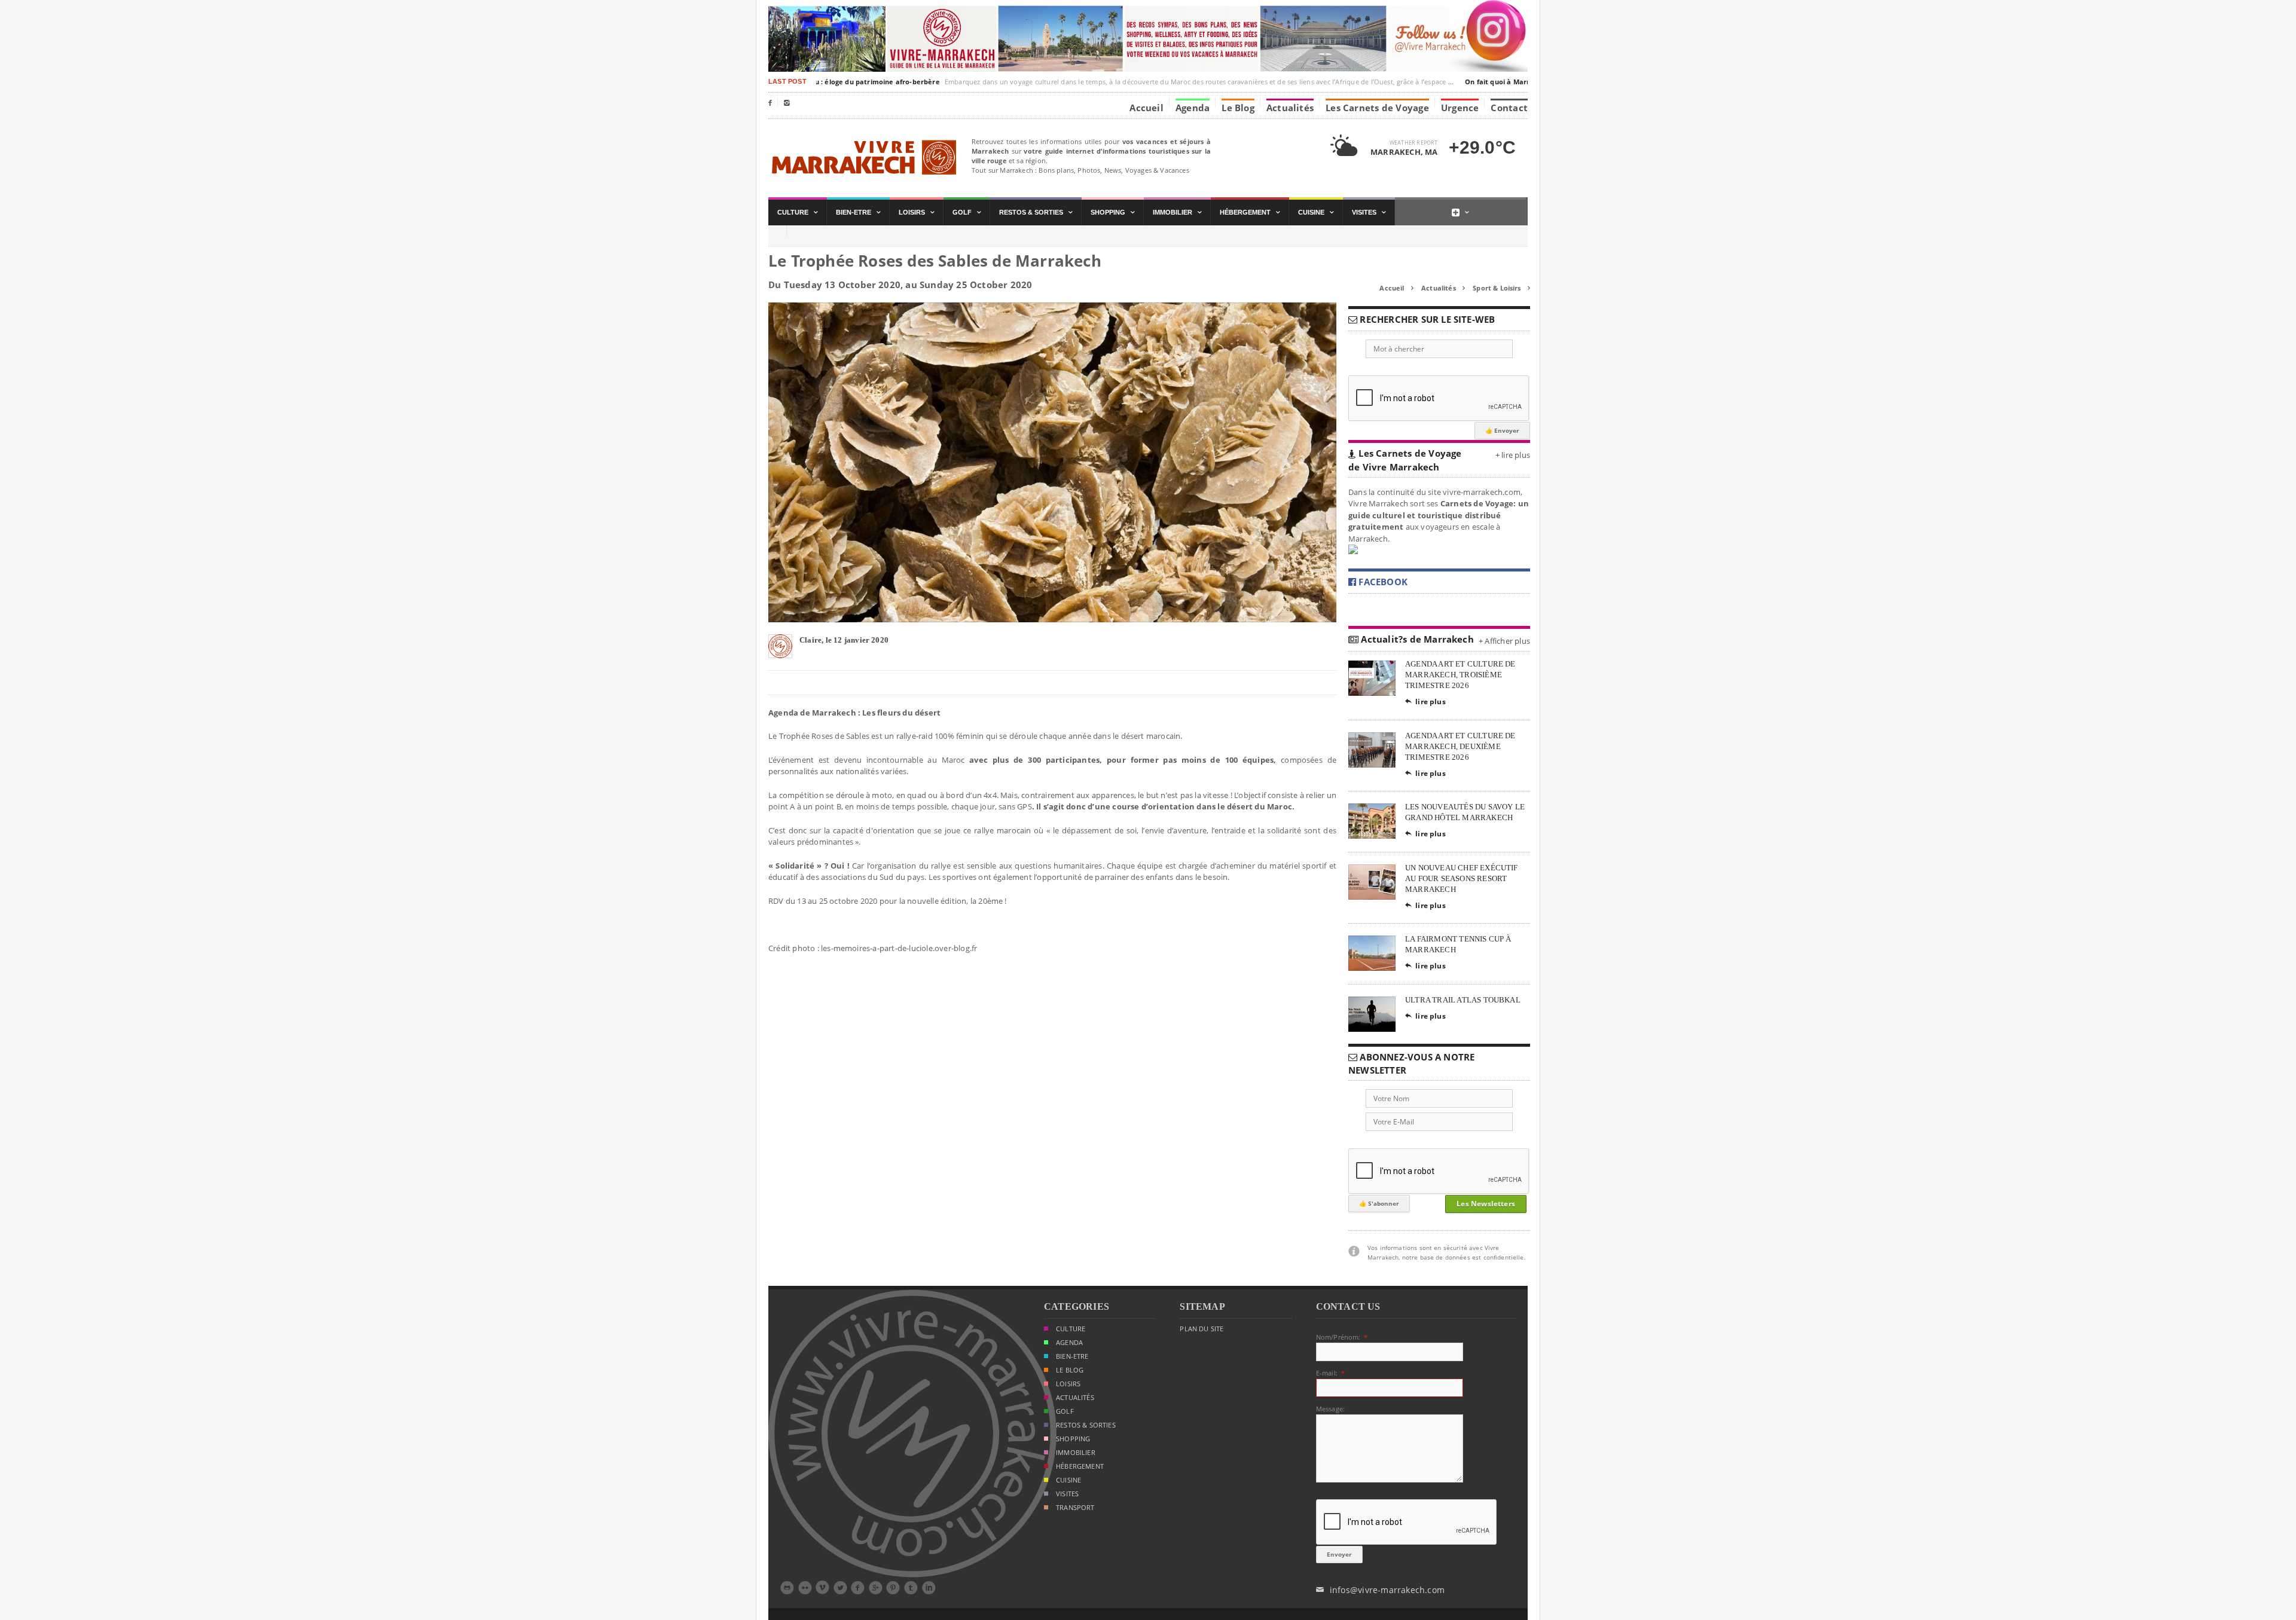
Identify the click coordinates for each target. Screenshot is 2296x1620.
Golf (1065, 1411)
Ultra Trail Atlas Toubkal (1463, 1000)
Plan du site (1202, 1329)
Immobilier (1076, 1453)
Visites (1067, 1494)
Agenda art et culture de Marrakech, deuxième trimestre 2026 (1460, 746)
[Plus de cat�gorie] (1460, 213)
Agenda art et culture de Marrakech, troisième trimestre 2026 (1460, 675)
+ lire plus (1513, 455)
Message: (1330, 1409)
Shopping (1073, 1439)
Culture (1071, 1329)
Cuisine (1068, 1480)
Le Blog (1238, 107)
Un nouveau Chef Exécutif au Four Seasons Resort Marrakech (1462, 878)
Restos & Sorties (1086, 1425)
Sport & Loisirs (1501, 288)
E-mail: (1327, 1373)
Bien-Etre (1072, 1356)
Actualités (1290, 107)
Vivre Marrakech (862, 158)
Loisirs (1068, 1384)
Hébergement (1080, 1466)
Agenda (1193, 107)
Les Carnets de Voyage (1377, 107)
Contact (1509, 107)
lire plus (1425, 702)
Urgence (1460, 107)
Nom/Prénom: (1338, 1337)
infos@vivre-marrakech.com (1380, 1590)
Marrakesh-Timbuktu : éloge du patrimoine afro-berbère (817, 82)
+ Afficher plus (1504, 641)
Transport (1075, 1508)
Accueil (1147, 107)
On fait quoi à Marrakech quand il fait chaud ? (1517, 82)
